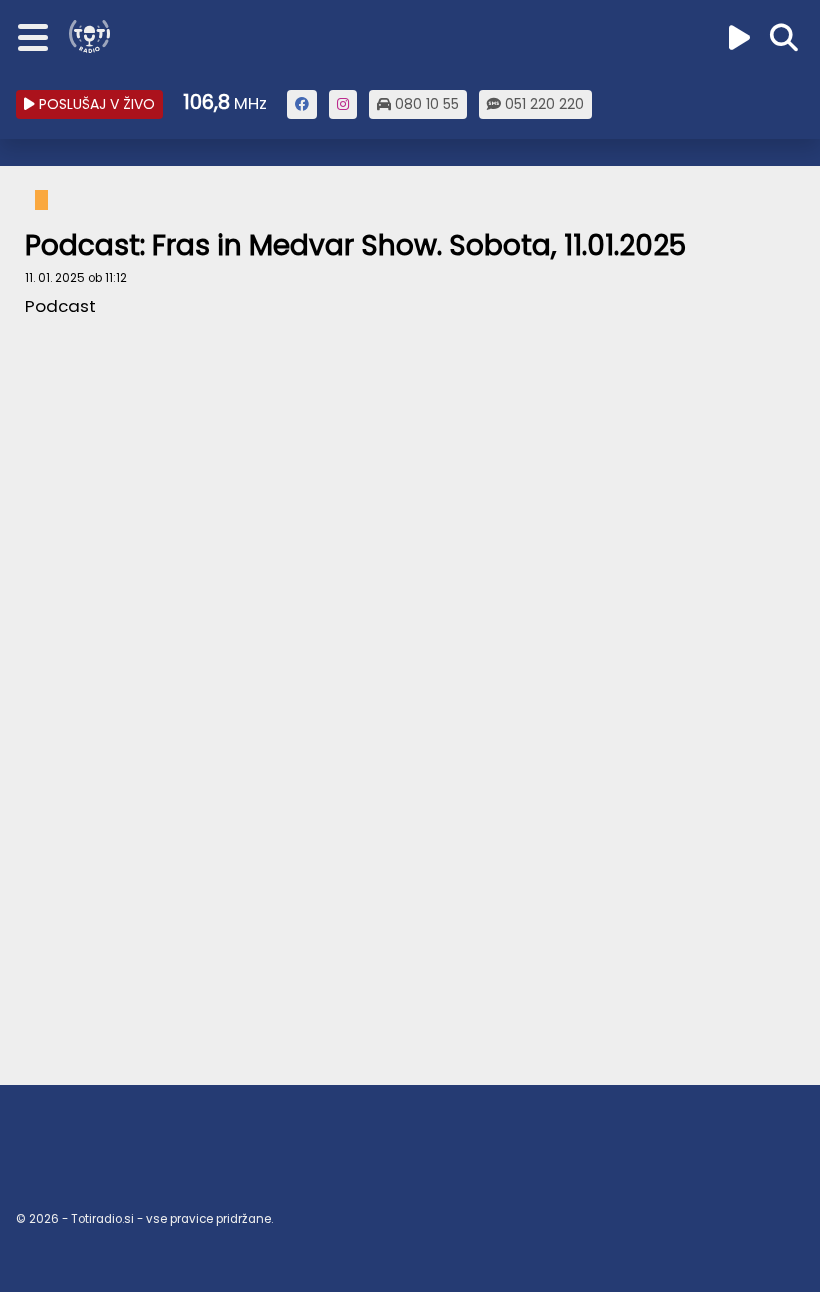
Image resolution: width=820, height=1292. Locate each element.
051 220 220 (542, 104)
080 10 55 (425, 104)
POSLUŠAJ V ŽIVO (95, 104)
